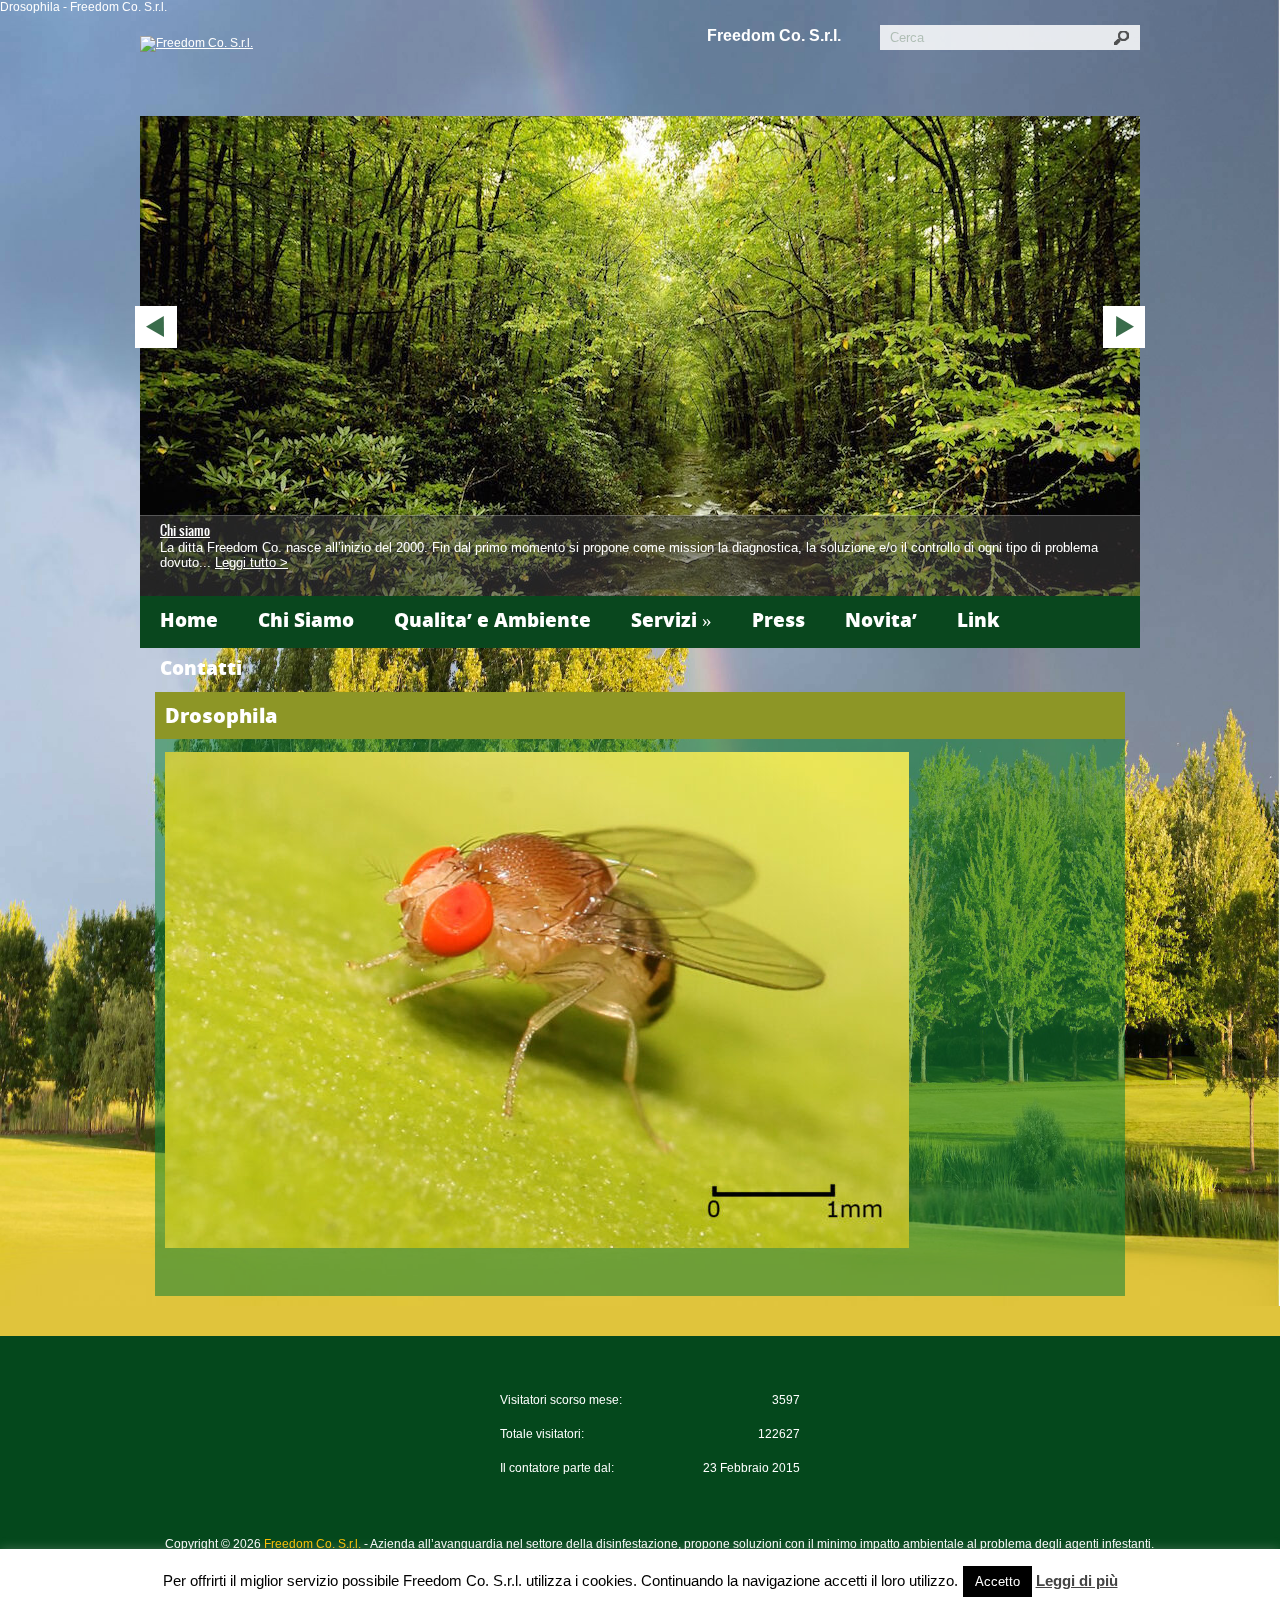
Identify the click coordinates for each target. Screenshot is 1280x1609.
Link (978, 620)
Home (189, 620)
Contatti (201, 668)
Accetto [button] (997, 1581)
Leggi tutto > (251, 562)
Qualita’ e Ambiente (492, 620)
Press (778, 620)
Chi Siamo (306, 620)
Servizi (671, 620)
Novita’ (881, 620)
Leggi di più (1077, 1580)
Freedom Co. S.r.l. (774, 35)
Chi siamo (185, 530)
